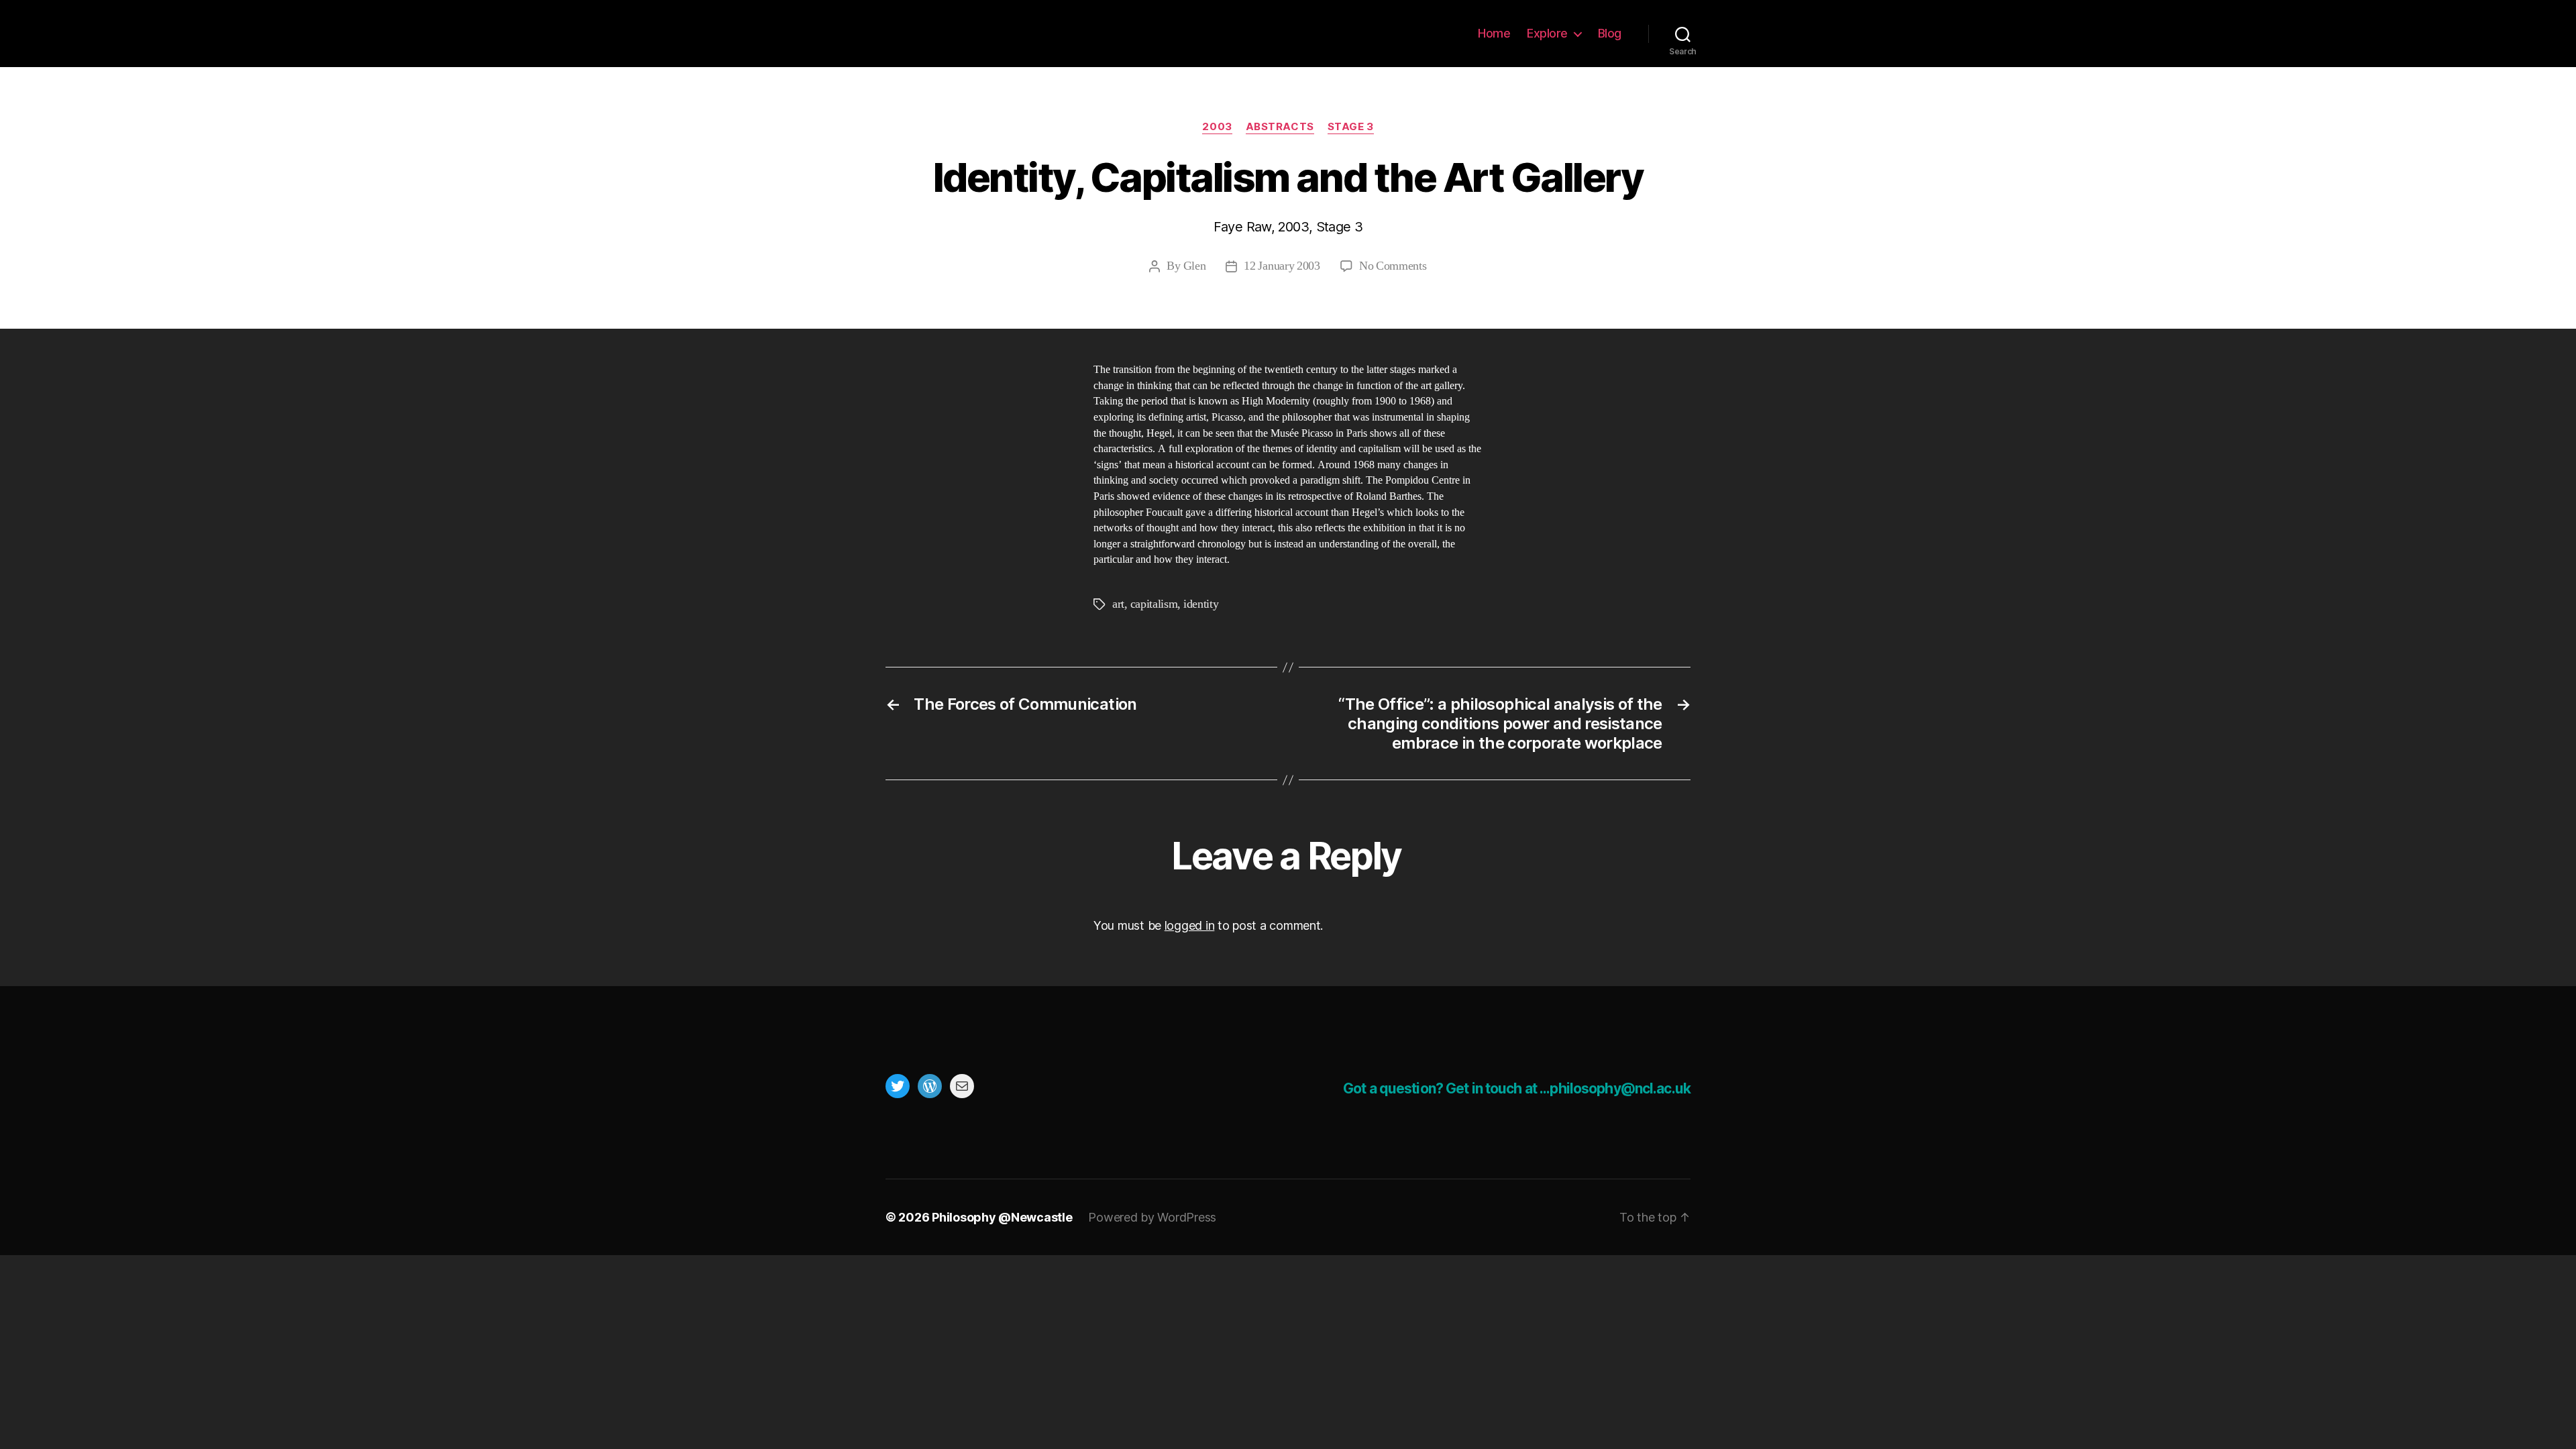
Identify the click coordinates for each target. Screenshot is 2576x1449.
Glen (1195, 266)
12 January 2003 (1282, 266)
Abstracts (1280, 127)
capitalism (1154, 604)
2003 (1217, 127)
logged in (1190, 925)
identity (1201, 604)
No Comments (1393, 266)
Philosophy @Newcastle (974, 34)
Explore (1547, 33)
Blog (1610, 33)
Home (1494, 33)
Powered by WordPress (1152, 1217)
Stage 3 (1351, 127)
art (1118, 604)
